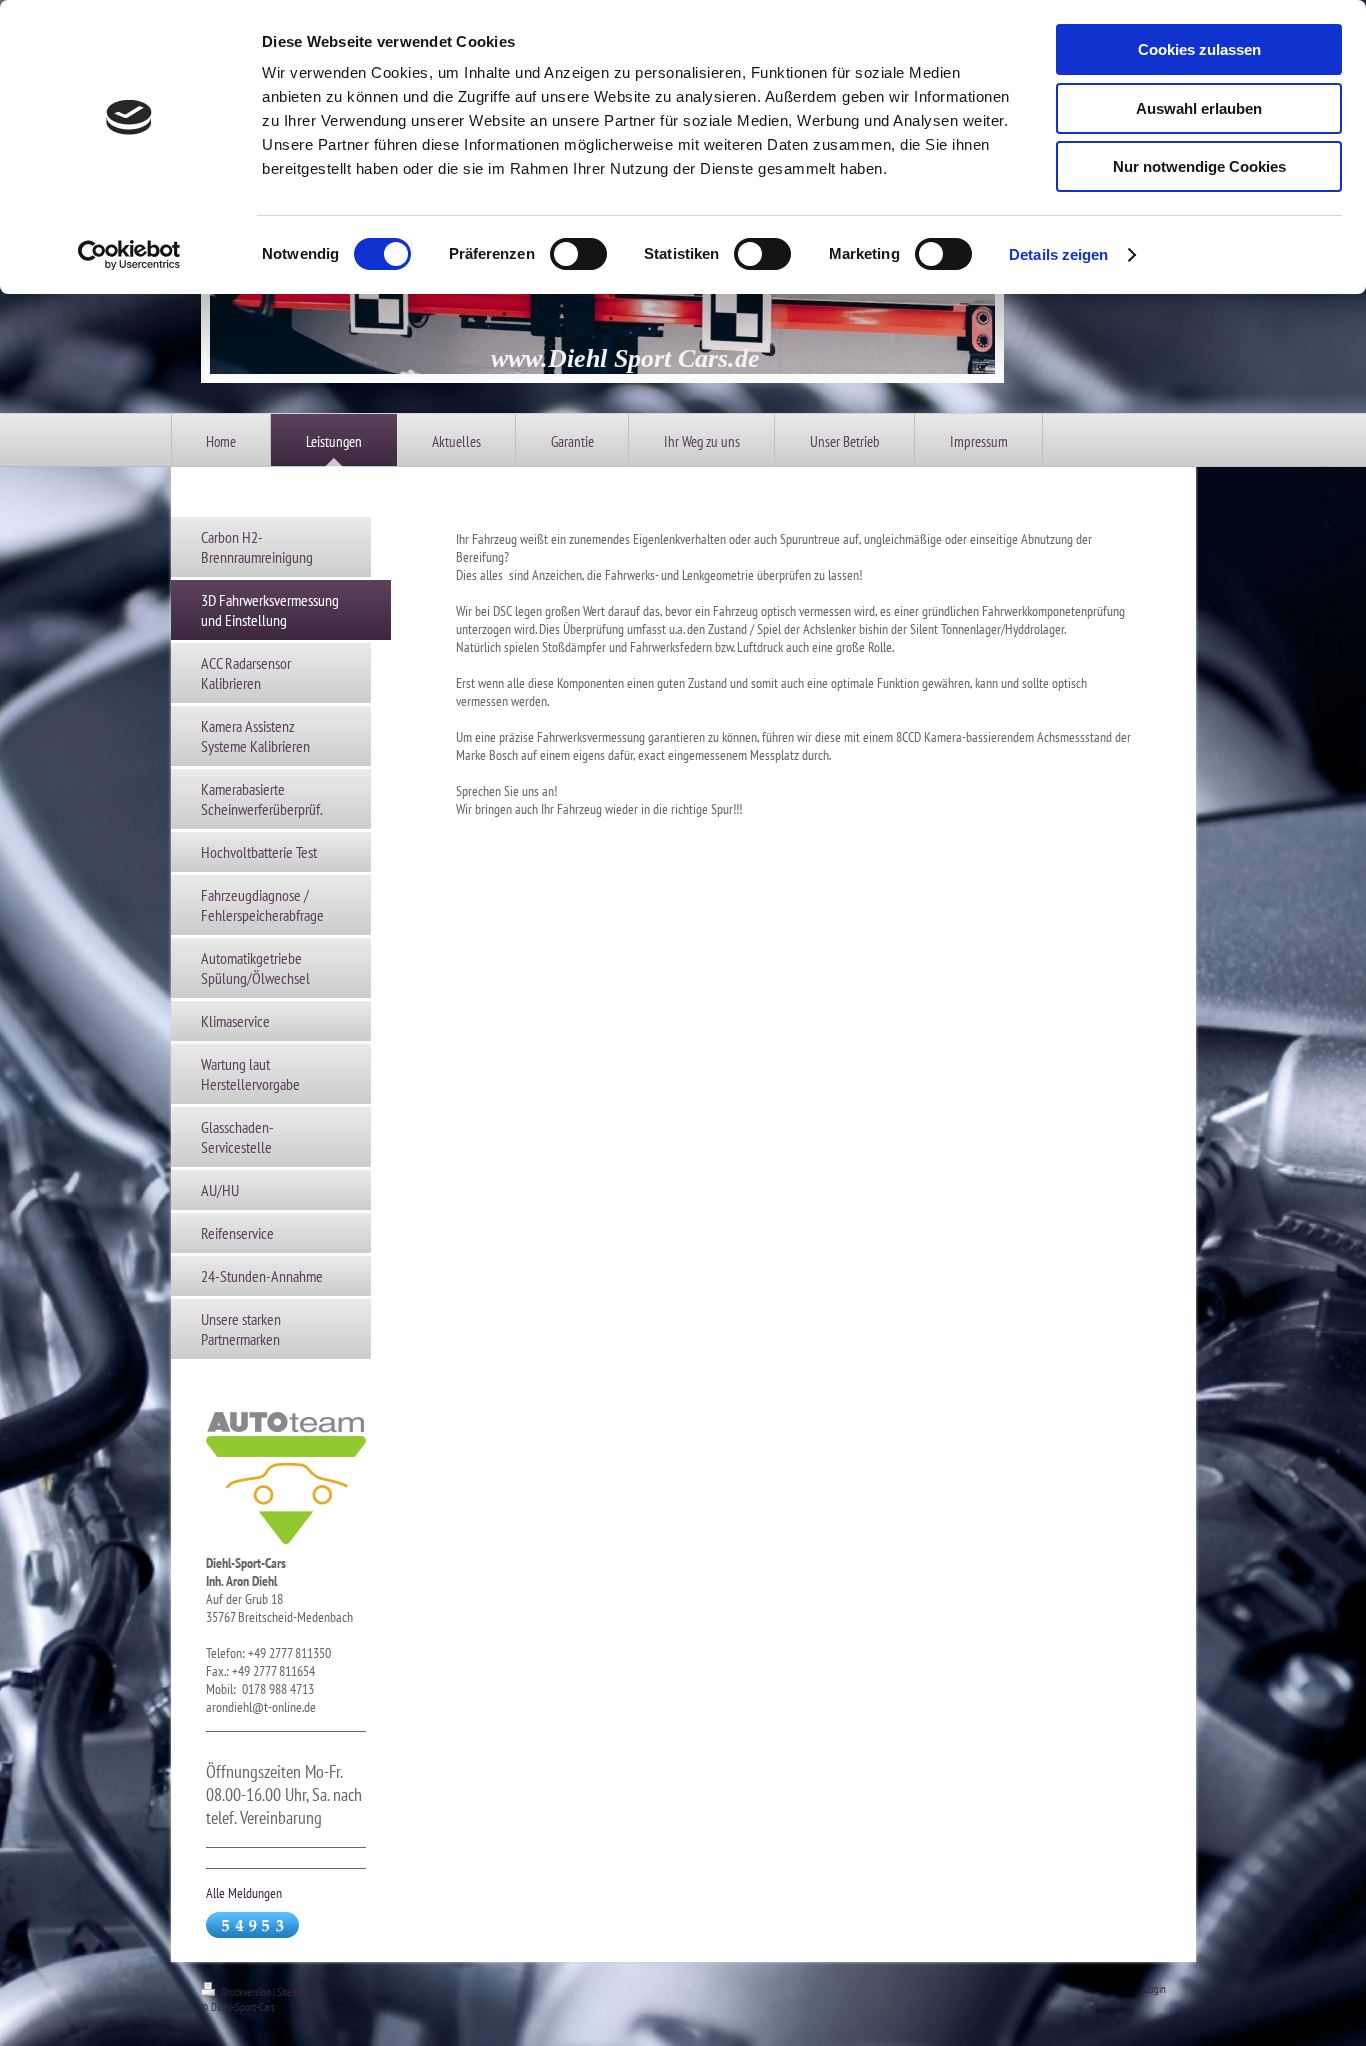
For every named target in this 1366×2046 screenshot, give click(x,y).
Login (1155, 1989)
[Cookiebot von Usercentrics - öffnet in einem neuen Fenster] (129, 255)
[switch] (578, 254)
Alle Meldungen (244, 1893)
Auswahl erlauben (1199, 108)
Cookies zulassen (1199, 49)
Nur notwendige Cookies (1199, 166)
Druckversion (246, 1992)
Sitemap (292, 1992)
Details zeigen (1058, 254)
